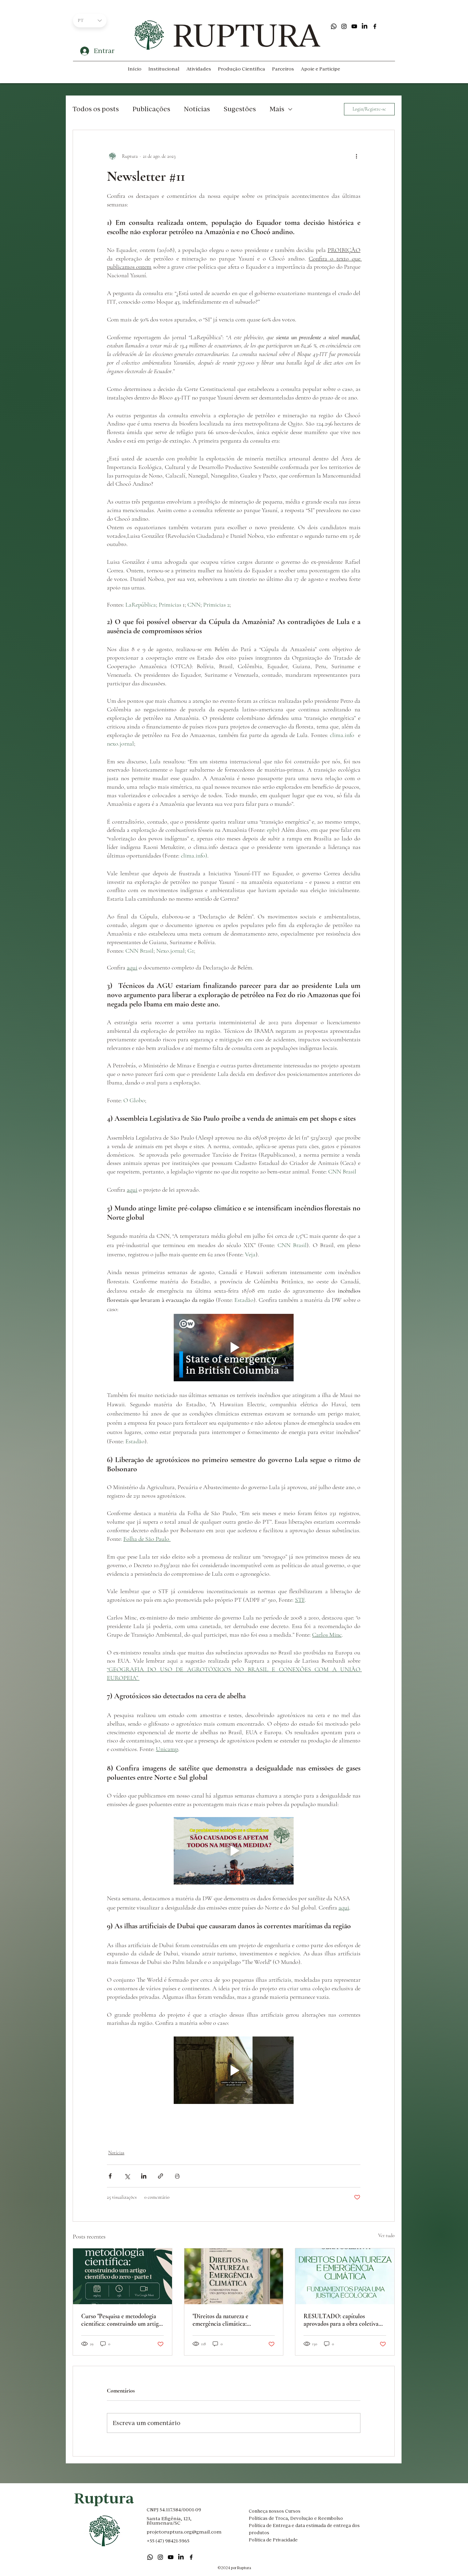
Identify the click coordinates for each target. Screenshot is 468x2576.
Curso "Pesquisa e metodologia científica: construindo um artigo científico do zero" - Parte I (121, 2320)
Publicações (151, 109)
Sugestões (240, 109)
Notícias (197, 109)
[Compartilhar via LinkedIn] (144, 2176)
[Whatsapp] (334, 26)
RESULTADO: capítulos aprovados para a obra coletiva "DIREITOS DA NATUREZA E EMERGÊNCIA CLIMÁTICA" (343, 2320)
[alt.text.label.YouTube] (354, 26)
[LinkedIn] (365, 26)
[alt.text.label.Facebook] (375, 26)
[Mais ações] (356, 156)
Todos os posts (96, 109)
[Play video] (234, 1348)
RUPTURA (247, 35)
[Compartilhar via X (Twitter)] (127, 2176)
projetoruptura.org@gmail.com (184, 2532)
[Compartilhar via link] (161, 2176)
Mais (277, 109)
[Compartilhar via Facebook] (110, 2176)
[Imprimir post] (177, 2176)
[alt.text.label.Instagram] (344, 26)
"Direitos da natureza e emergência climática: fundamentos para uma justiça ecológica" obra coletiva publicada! (229, 2320)
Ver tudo (386, 2236)
